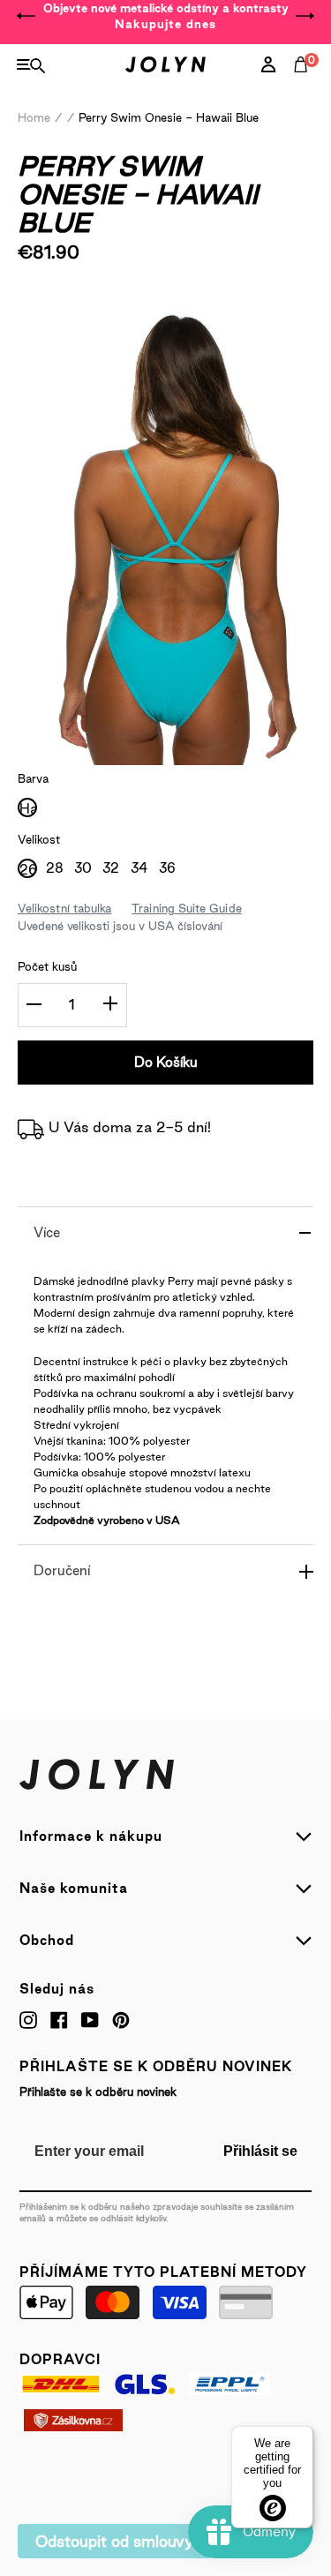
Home (34, 117)
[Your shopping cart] (305, 84)
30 (83, 868)
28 (55, 868)
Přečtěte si (77, 302)
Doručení (62, 1570)
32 (111, 868)
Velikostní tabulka (64, 908)
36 (167, 868)
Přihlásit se (260, 2151)
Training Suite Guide (186, 908)
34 (139, 868)
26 (27, 870)
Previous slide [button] (26, 16)
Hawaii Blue (27, 809)
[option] (165, 16)
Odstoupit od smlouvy (114, 2541)
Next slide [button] (305, 16)
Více (47, 1232)
